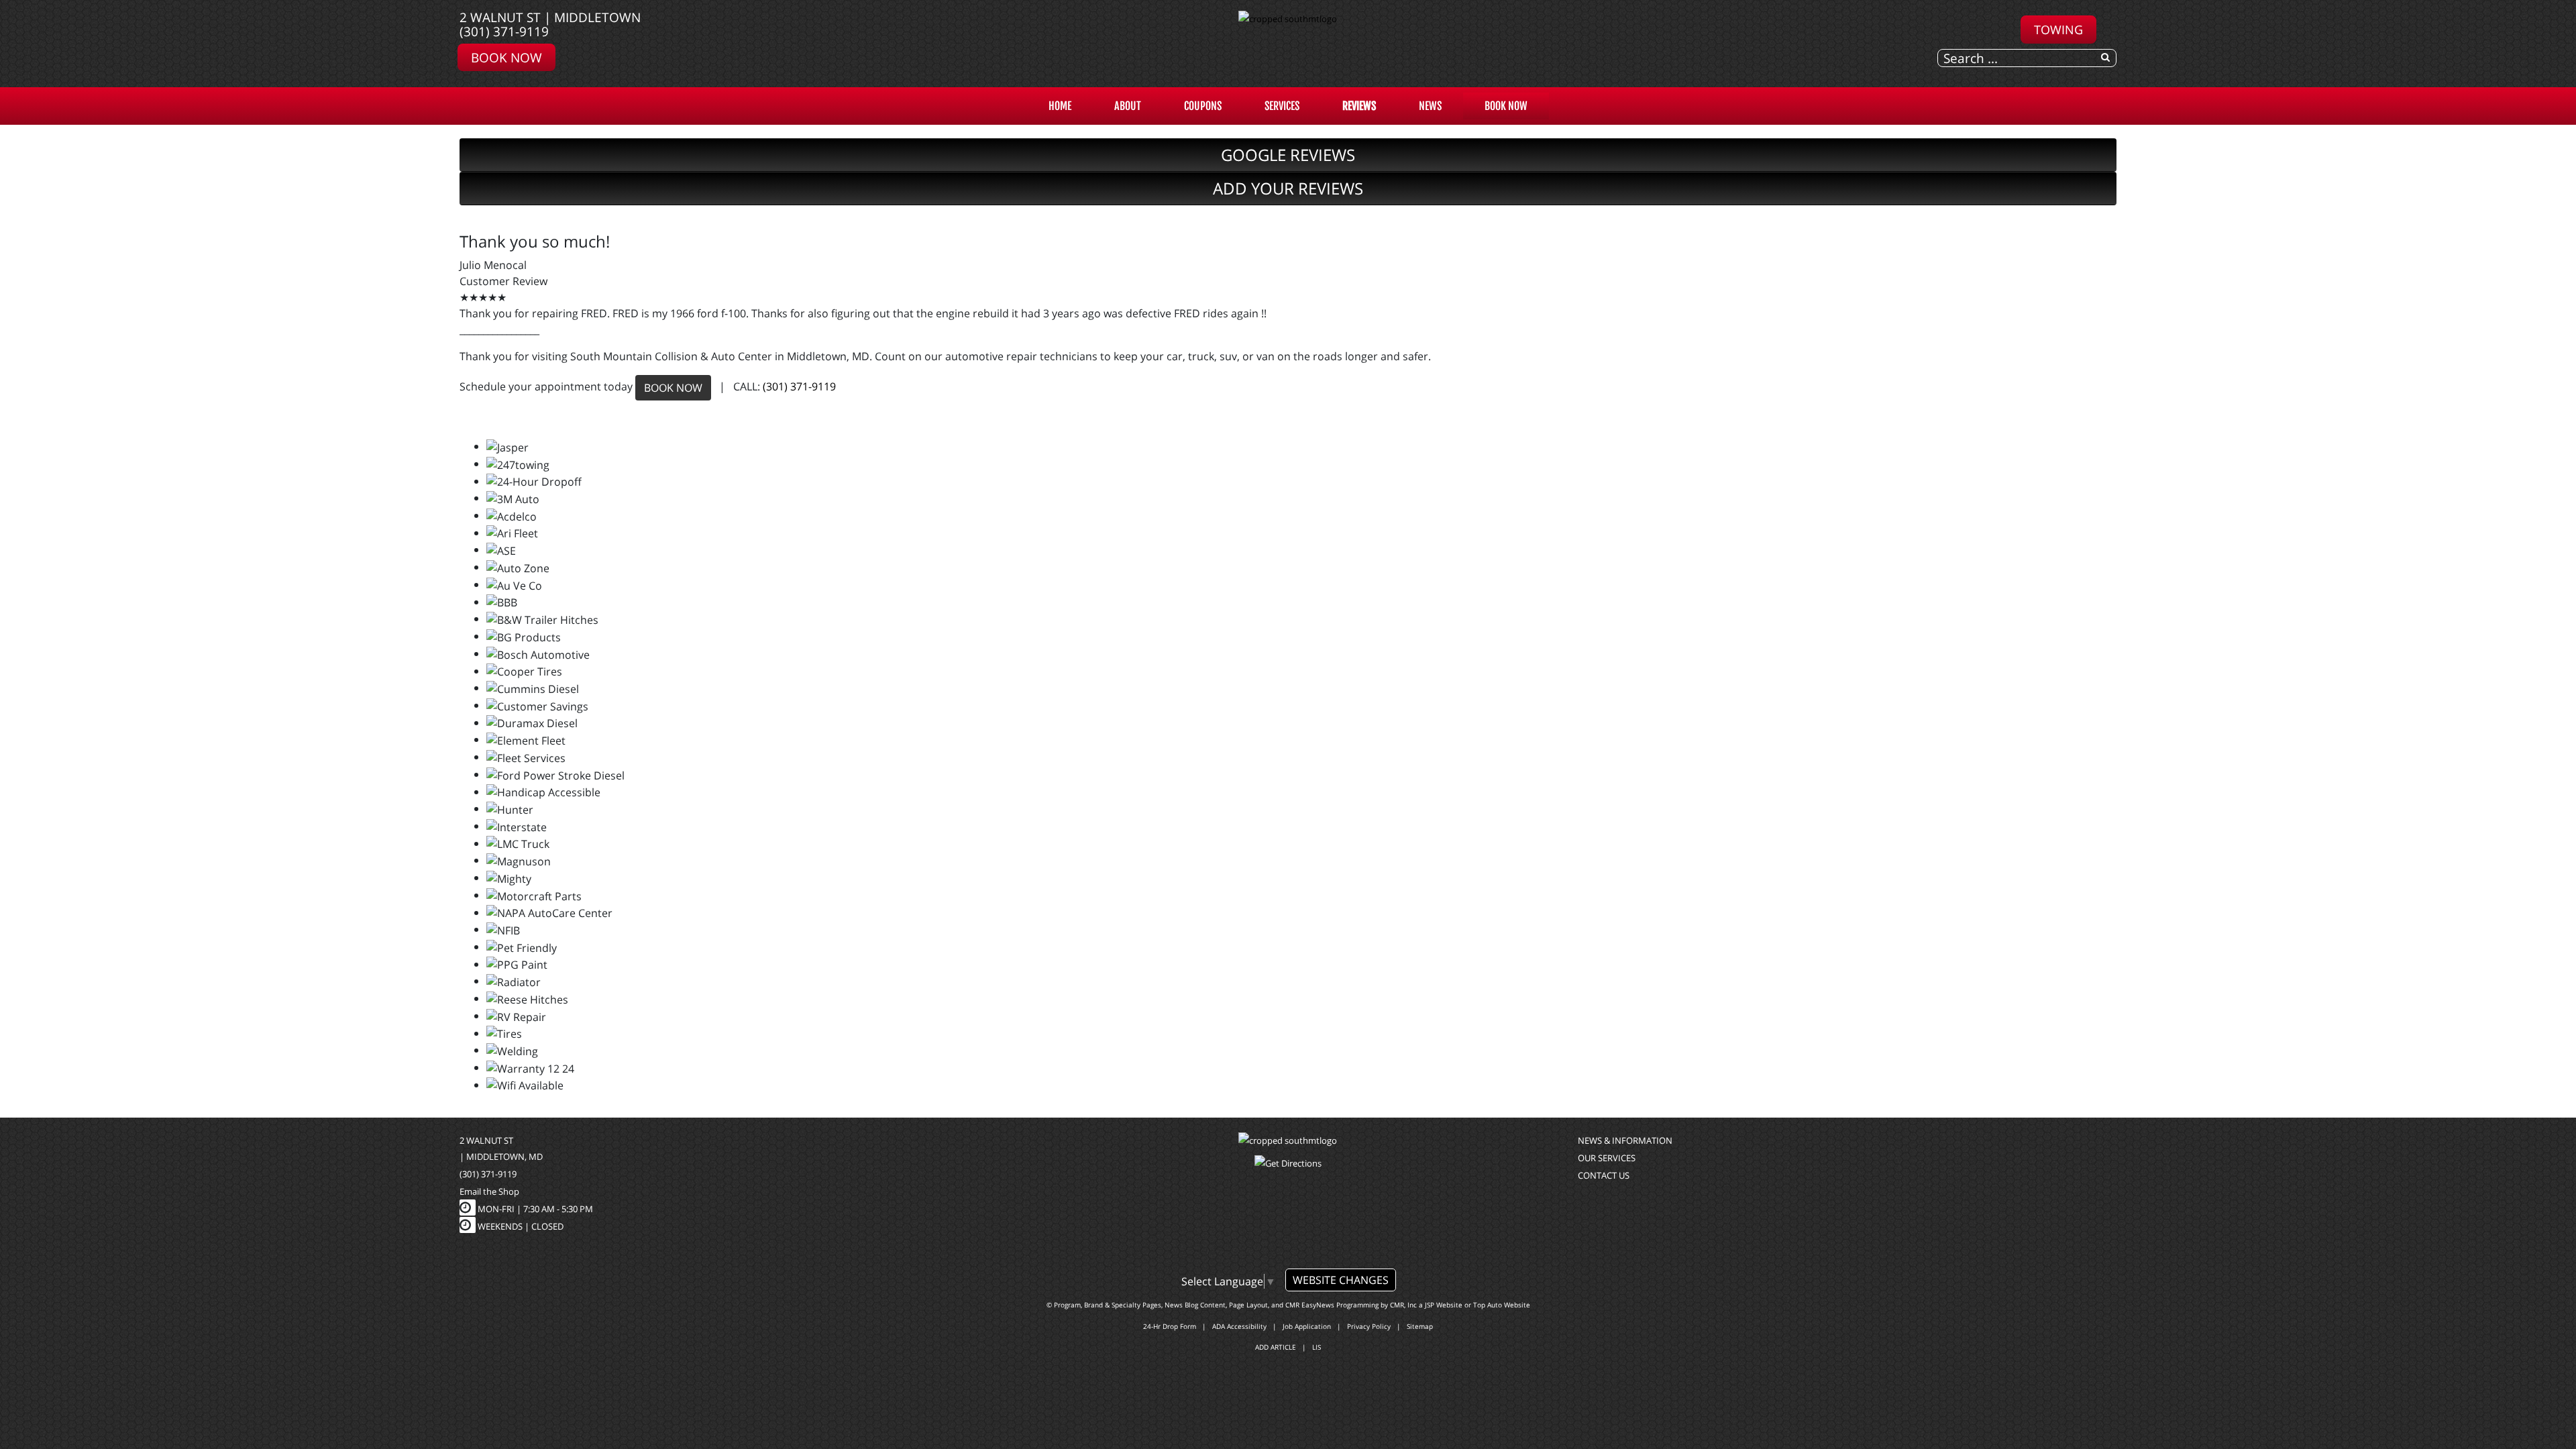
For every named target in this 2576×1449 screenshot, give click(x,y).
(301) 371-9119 (504, 31)
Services (1282, 106)
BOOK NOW (673, 388)
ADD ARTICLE (1276, 1347)
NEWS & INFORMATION (1625, 1140)
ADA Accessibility (1239, 1326)
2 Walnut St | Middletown (550, 17)
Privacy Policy (1369, 1326)
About (1128, 106)
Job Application (1307, 1326)
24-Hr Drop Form (1170, 1326)
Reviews (1359, 106)
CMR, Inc (1403, 1305)
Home (1060, 106)
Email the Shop (489, 1191)
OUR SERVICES (1607, 1158)
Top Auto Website (1502, 1305)
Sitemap (1420, 1326)
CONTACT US (1604, 1175)
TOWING (2058, 29)
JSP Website (1444, 1305)
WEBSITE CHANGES (1341, 1280)
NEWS (1430, 106)
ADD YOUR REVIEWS (1288, 188)
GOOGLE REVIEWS (1288, 155)
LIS (1317, 1347)
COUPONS (1203, 106)
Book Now (506, 57)
